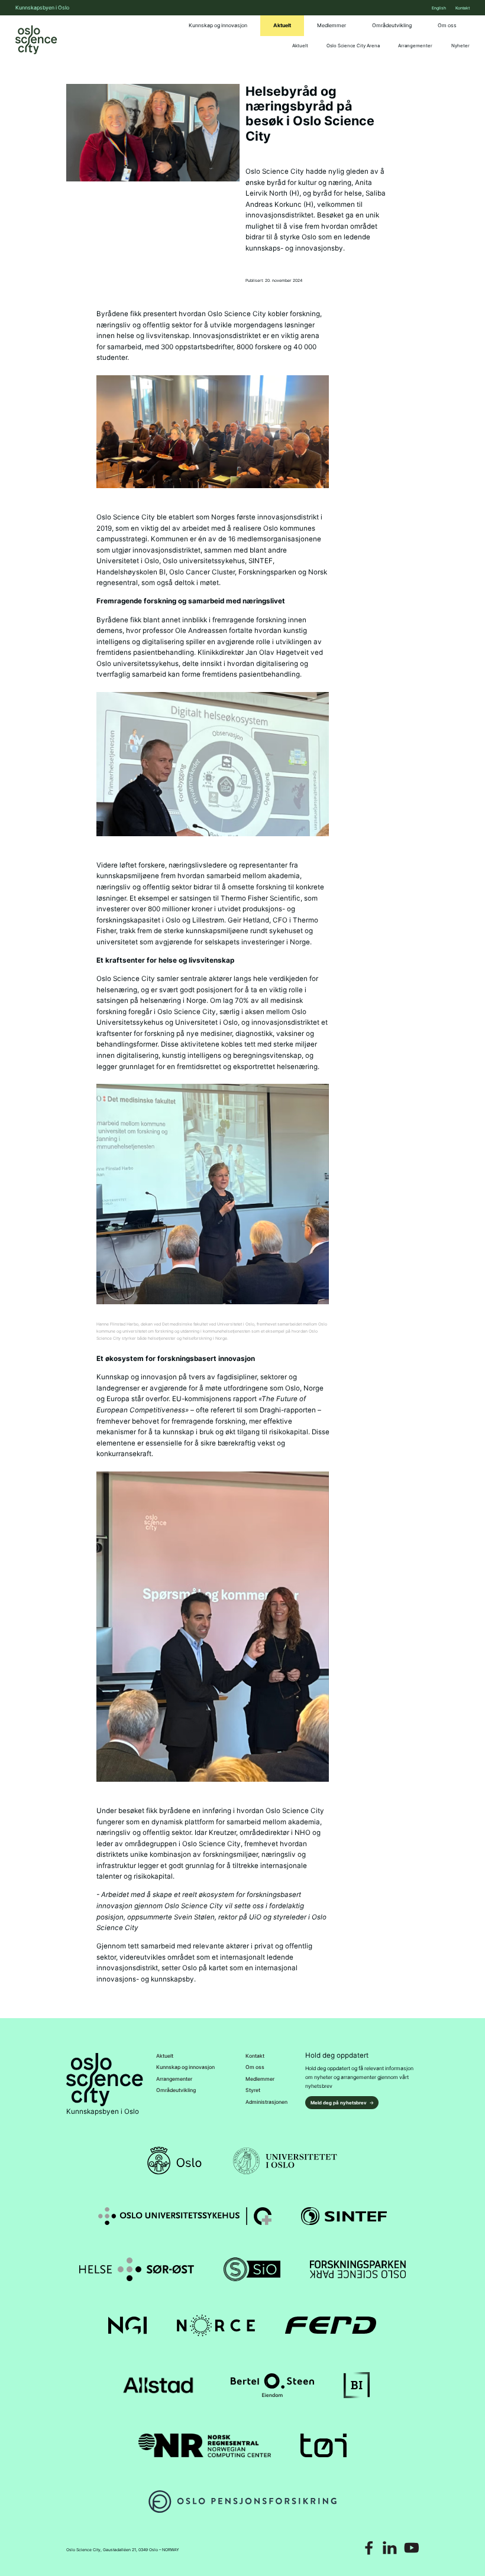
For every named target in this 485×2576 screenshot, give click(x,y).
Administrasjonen (266, 2102)
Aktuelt (282, 25)
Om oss (447, 25)
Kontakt (463, 8)
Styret (253, 2090)
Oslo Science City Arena (353, 46)
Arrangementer (415, 46)
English (439, 8)
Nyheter (460, 46)
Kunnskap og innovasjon (218, 25)
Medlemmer (332, 25)
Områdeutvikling (392, 25)
